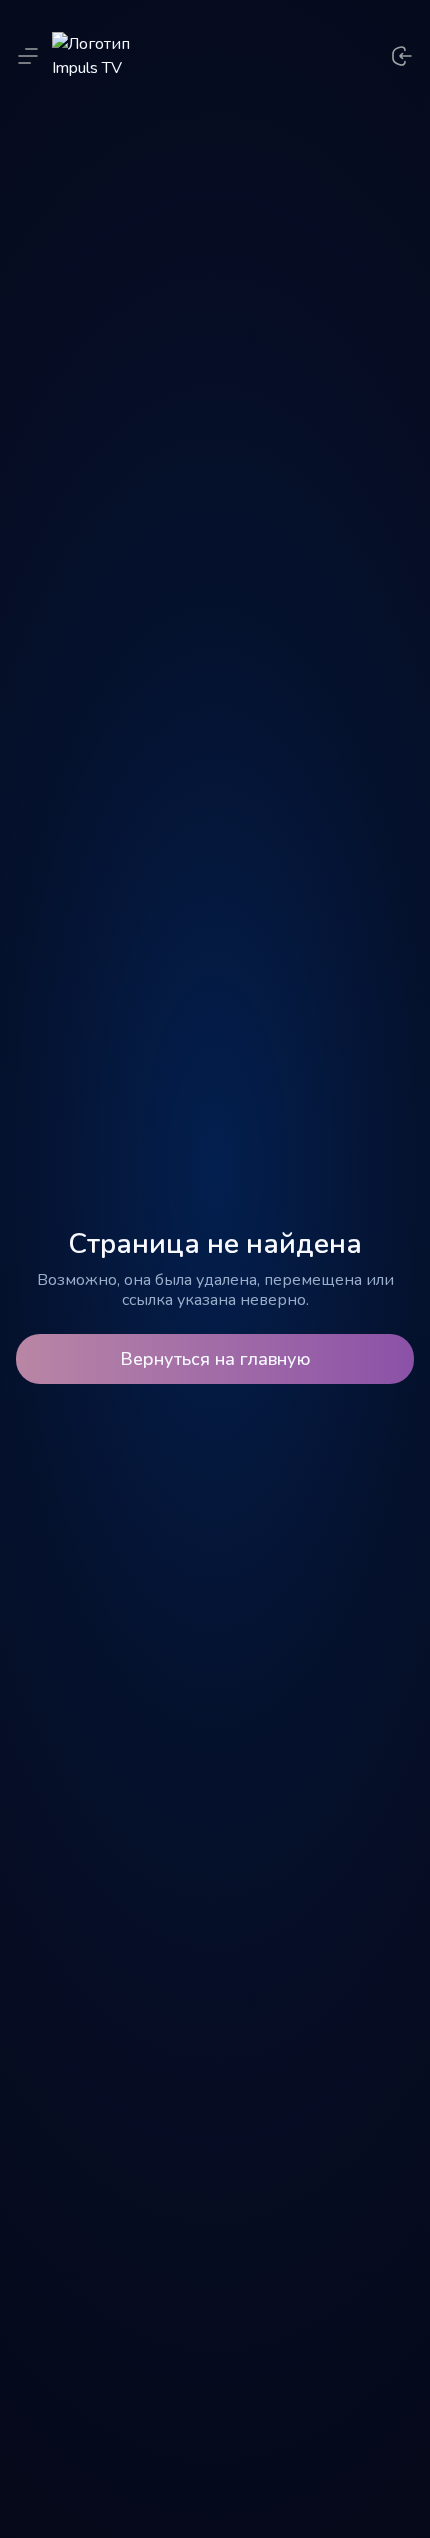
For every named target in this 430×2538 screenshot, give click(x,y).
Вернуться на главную (215, 1359)
